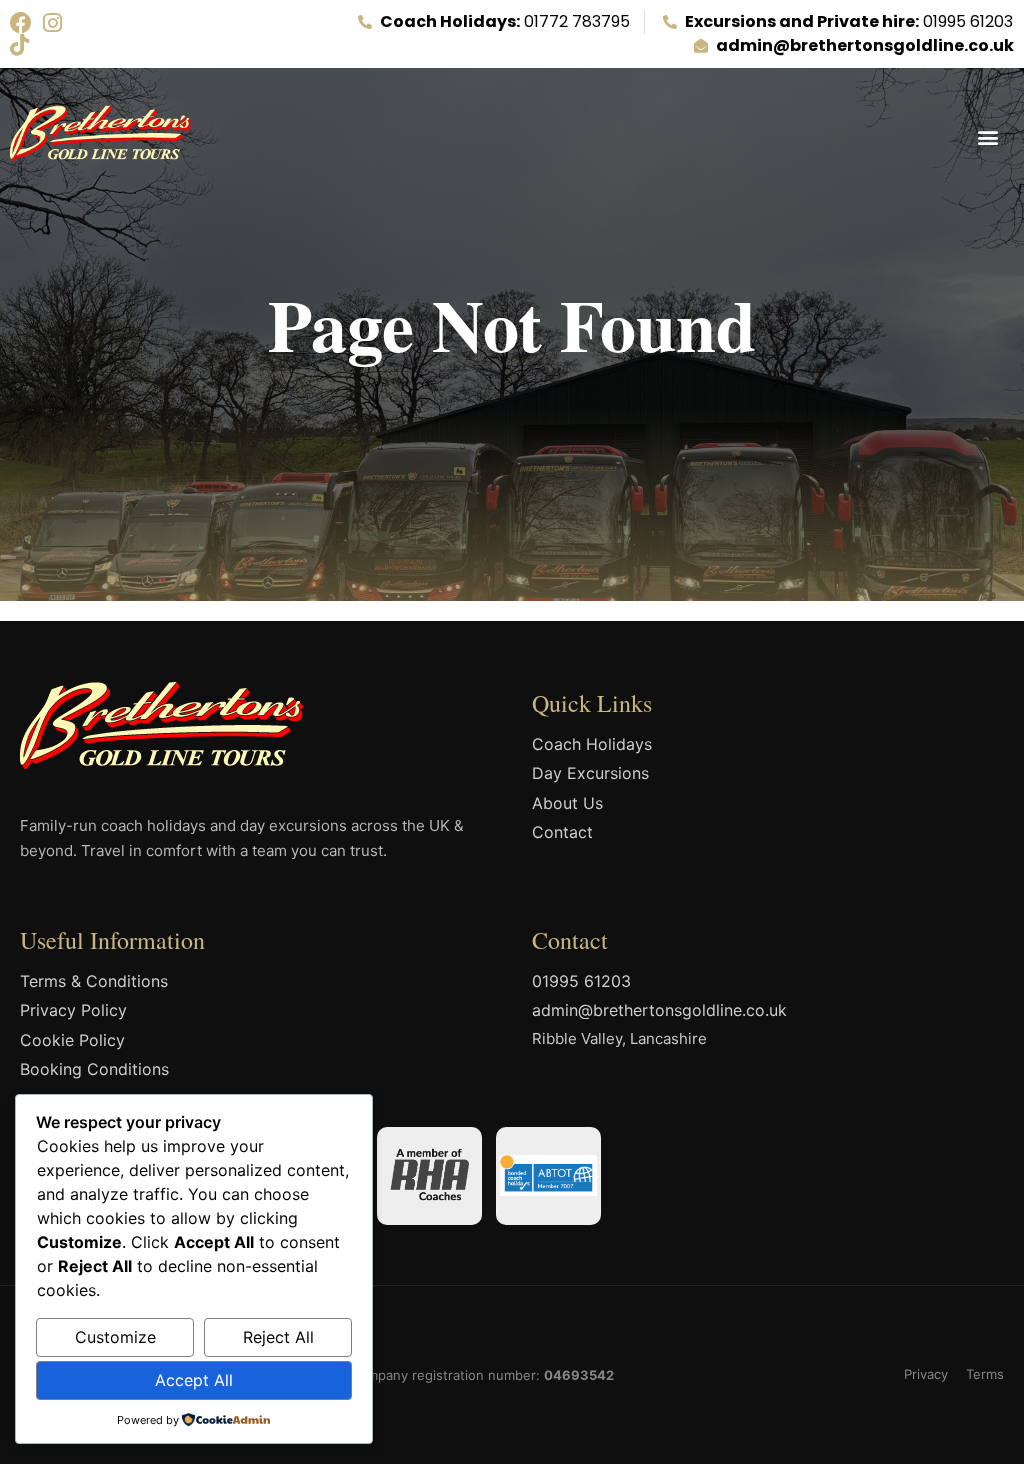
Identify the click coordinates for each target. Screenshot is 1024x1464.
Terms (985, 1374)
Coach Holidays (592, 744)
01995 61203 (581, 981)
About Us (567, 803)
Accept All (194, 1380)
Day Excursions (590, 773)
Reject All (278, 1337)
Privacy (926, 1374)
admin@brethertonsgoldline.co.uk (659, 1010)
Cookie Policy (72, 1040)
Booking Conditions (94, 1069)
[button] (987, 136)
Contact (562, 832)
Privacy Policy (73, 1010)
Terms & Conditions (94, 981)
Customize (115, 1337)
